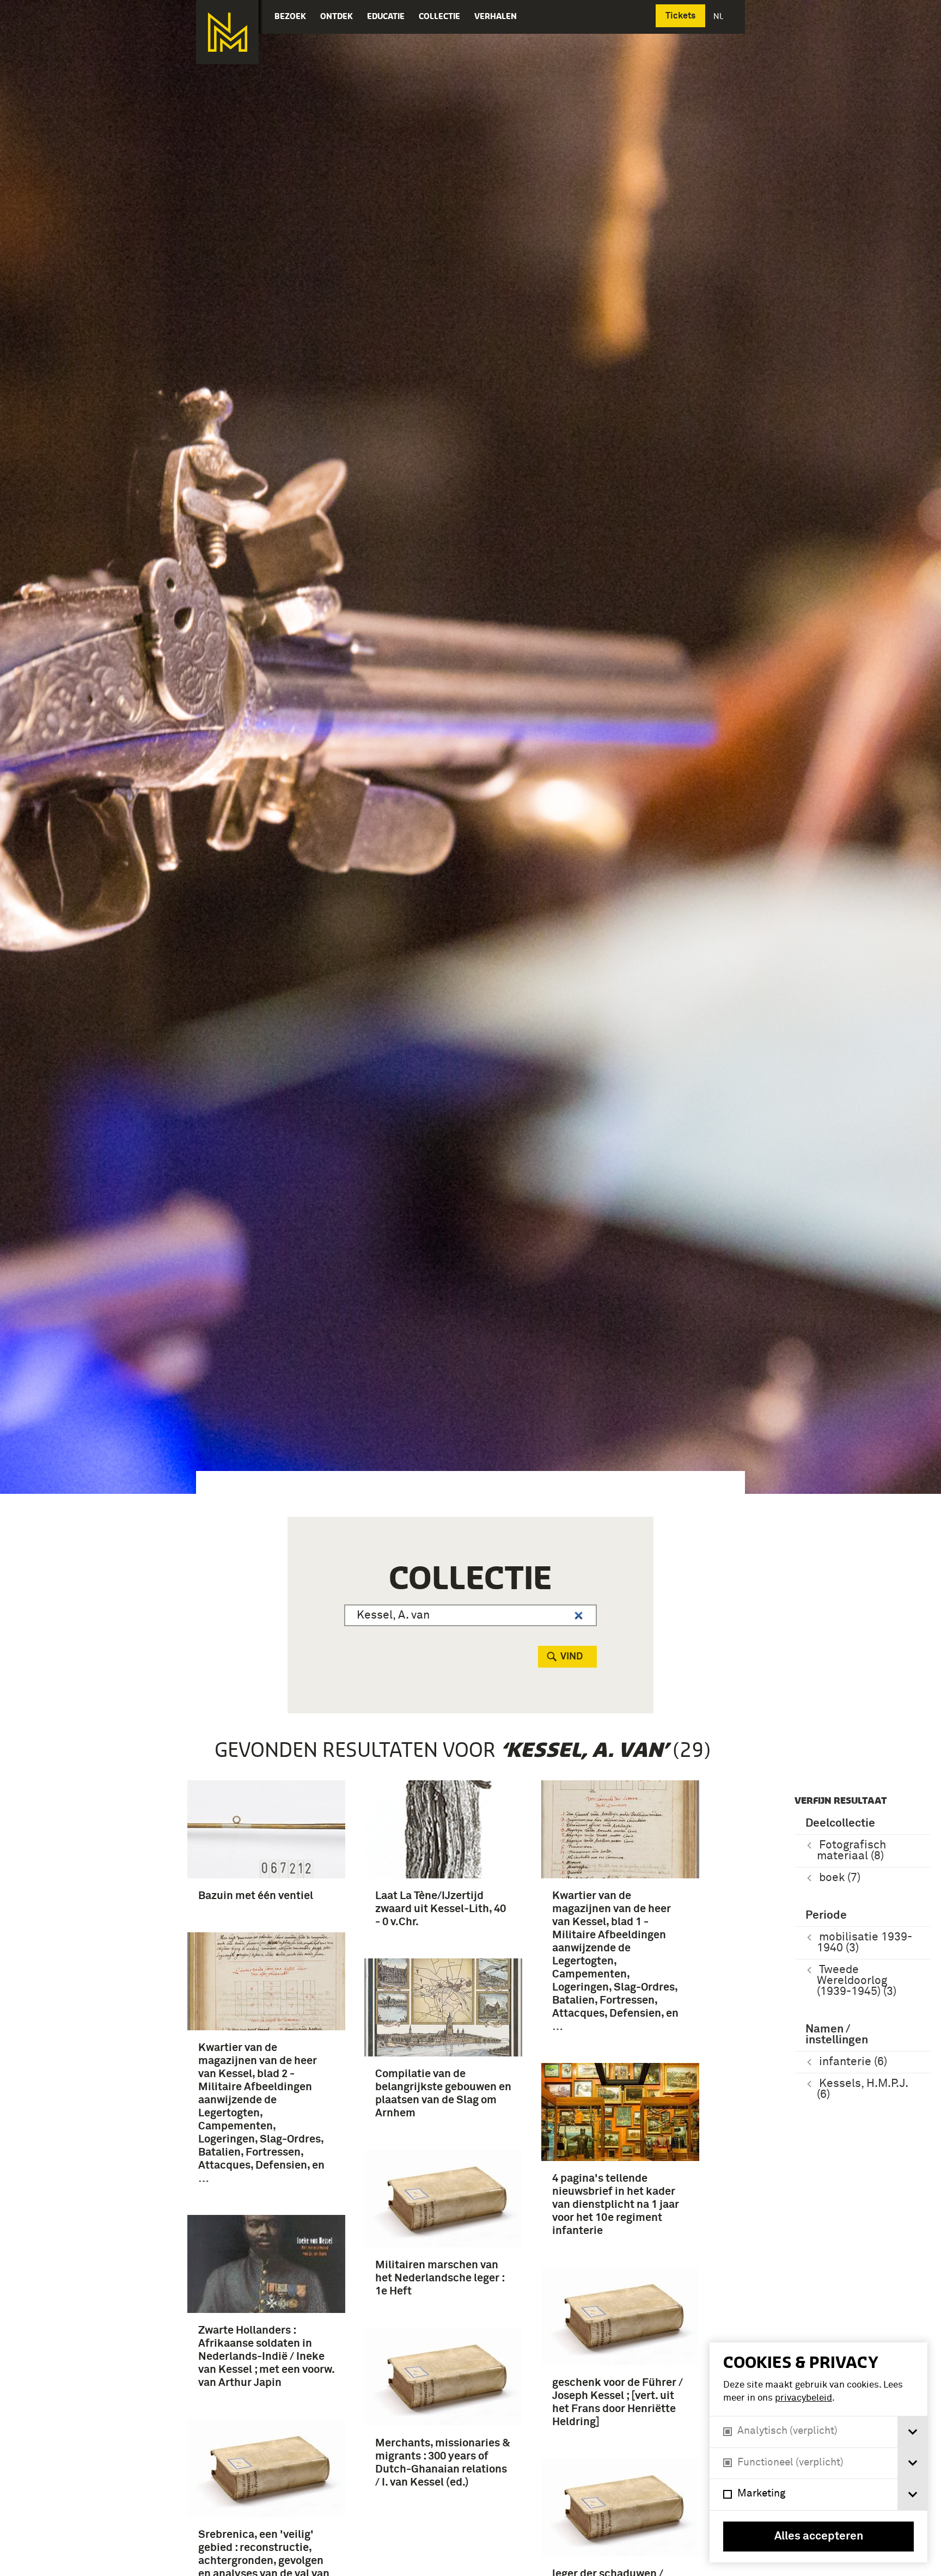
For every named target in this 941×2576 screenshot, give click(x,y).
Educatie (386, 16)
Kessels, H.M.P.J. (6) (863, 2089)
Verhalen (496, 16)
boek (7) (840, 1878)
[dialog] (818, 2452)
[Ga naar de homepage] (227, 32)
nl (719, 16)
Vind (572, 1657)
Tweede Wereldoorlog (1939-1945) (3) (857, 1981)
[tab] (912, 2432)
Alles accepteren (819, 2537)
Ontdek (337, 16)
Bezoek (290, 16)
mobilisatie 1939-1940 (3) (864, 1943)
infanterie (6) (853, 2062)
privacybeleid (803, 2398)
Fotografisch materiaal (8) (851, 1851)
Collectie (439, 16)
